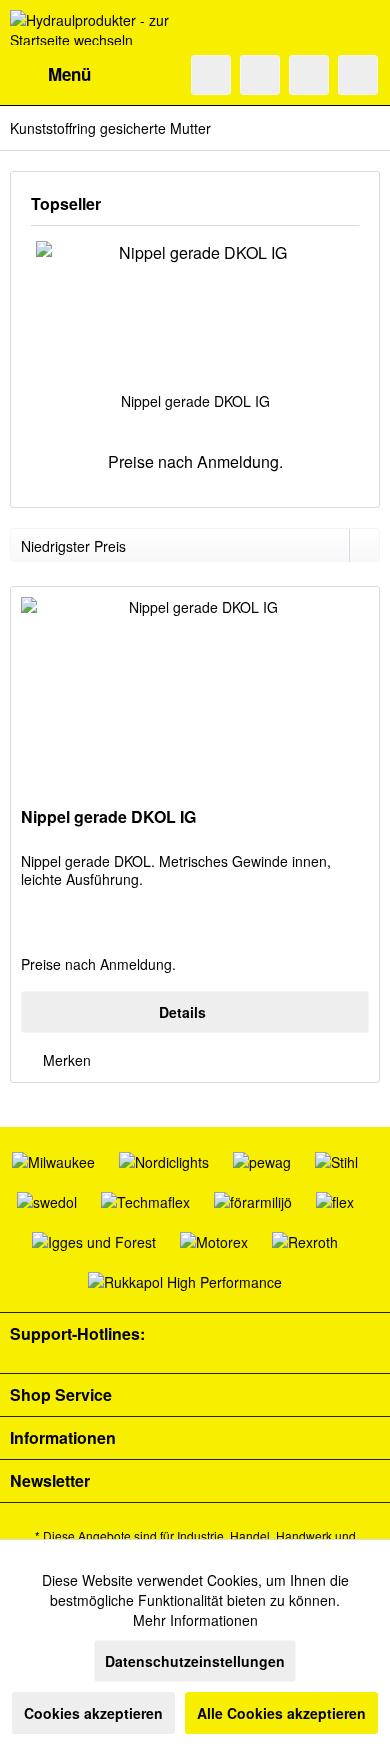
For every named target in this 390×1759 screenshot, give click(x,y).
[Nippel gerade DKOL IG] (195, 311)
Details (182, 1012)
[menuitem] (50, 75)
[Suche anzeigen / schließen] (211, 75)
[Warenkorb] (358, 75)
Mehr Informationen (195, 1620)
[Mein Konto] (309, 75)
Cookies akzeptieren (93, 1713)
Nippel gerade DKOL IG (195, 401)
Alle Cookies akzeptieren (281, 1713)
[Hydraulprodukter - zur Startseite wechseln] (102, 27)
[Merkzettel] (260, 75)
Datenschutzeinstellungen (195, 1661)
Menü (69, 74)
